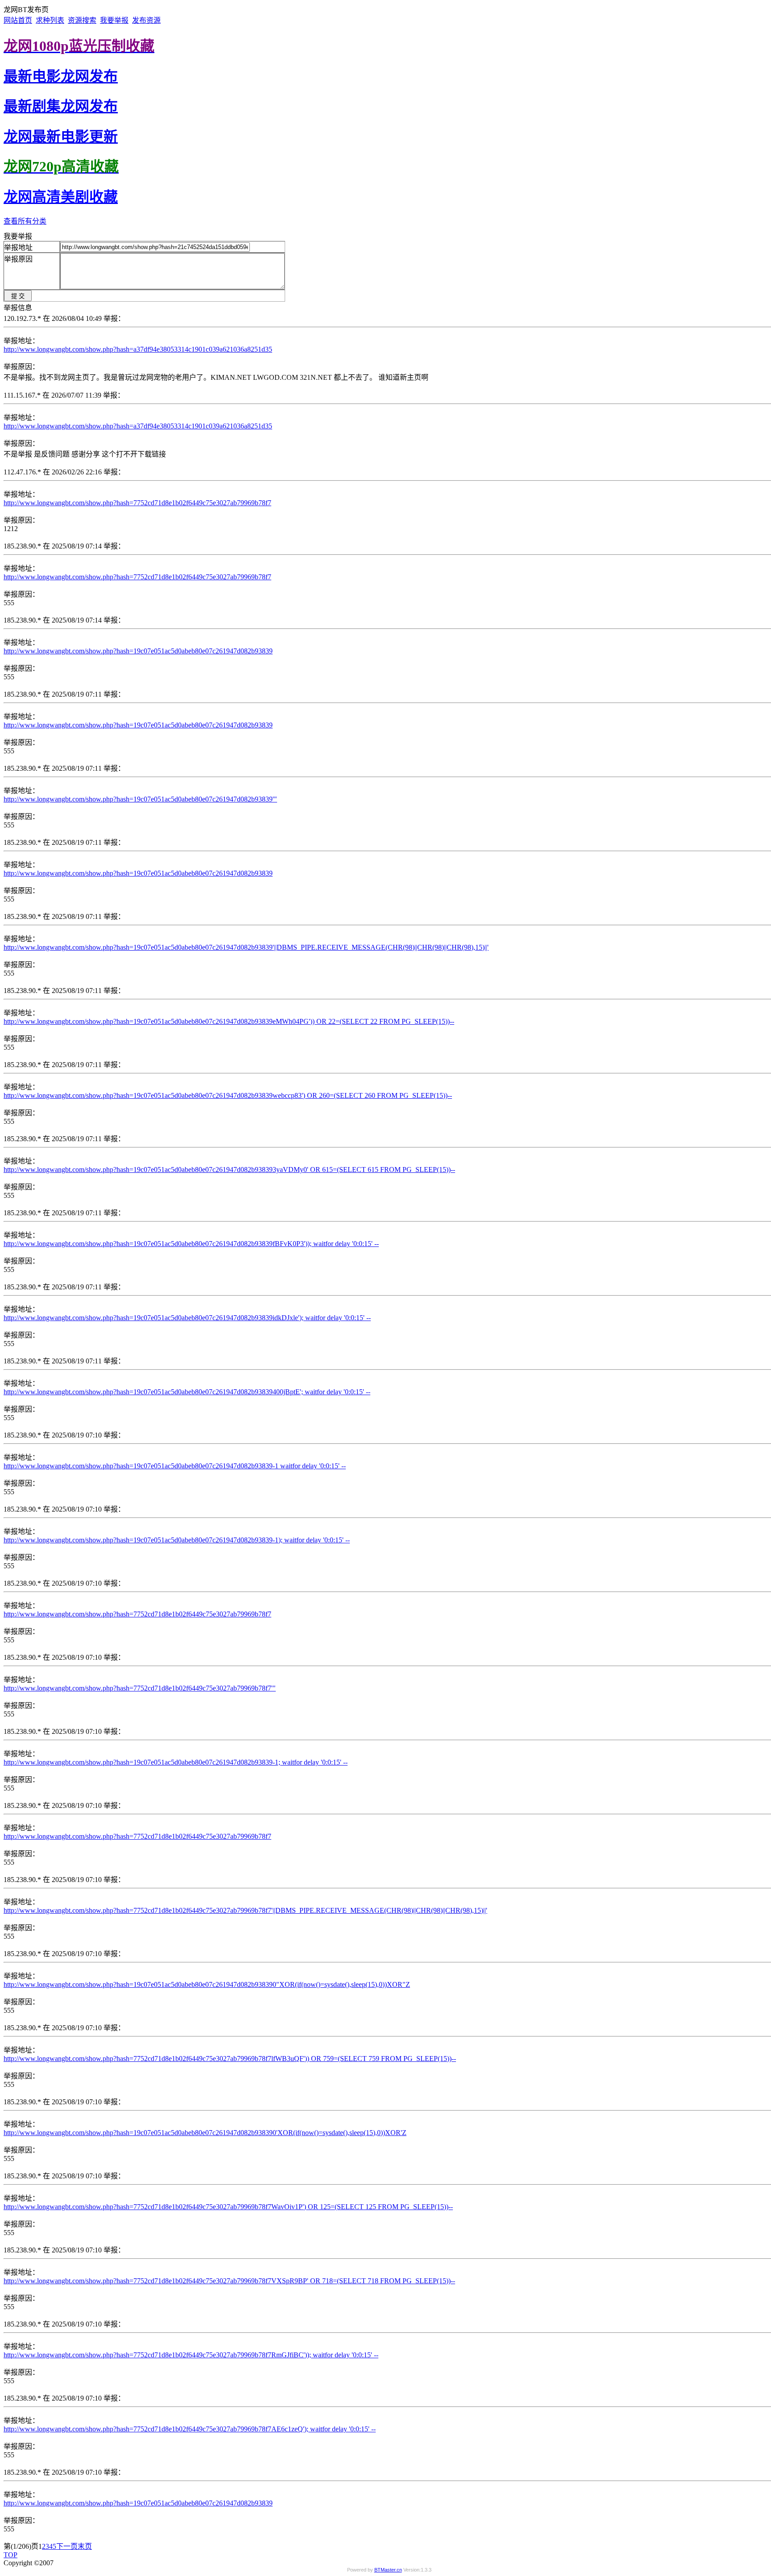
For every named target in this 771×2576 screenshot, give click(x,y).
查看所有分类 (25, 221)
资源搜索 (82, 20)
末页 (85, 2546)
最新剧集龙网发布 (61, 106)
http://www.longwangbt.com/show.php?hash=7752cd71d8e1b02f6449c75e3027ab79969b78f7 (137, 503)
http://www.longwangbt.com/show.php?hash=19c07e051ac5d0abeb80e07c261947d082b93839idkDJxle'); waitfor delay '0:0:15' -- (187, 1318)
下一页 (67, 2546)
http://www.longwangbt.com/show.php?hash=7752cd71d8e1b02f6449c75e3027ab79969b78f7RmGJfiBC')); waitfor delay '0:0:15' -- (191, 2355)
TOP (10, 2555)
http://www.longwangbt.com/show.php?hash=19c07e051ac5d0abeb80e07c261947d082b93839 (138, 651)
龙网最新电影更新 (61, 137)
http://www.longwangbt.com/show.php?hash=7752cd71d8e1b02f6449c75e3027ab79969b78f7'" (140, 1688)
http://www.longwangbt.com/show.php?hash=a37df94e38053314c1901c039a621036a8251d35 (138, 349)
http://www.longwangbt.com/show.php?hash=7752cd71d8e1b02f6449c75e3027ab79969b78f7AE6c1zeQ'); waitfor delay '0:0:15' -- (190, 2429)
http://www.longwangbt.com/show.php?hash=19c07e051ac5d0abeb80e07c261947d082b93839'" (140, 799)
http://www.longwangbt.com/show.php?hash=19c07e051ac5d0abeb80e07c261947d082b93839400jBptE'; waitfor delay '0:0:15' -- (187, 1392)
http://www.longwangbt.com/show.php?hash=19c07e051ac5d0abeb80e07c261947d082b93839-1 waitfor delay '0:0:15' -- (175, 1466)
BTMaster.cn (388, 2570)
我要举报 (114, 20)
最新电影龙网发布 (61, 76)
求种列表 (50, 20)
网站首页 (18, 20)
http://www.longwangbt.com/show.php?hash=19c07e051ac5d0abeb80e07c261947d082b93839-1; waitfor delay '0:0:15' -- (176, 1762)
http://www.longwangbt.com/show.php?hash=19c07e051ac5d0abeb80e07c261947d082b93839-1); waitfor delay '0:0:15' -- (177, 1540)
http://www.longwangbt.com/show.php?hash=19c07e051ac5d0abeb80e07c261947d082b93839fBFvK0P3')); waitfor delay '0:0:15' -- (191, 1244)
